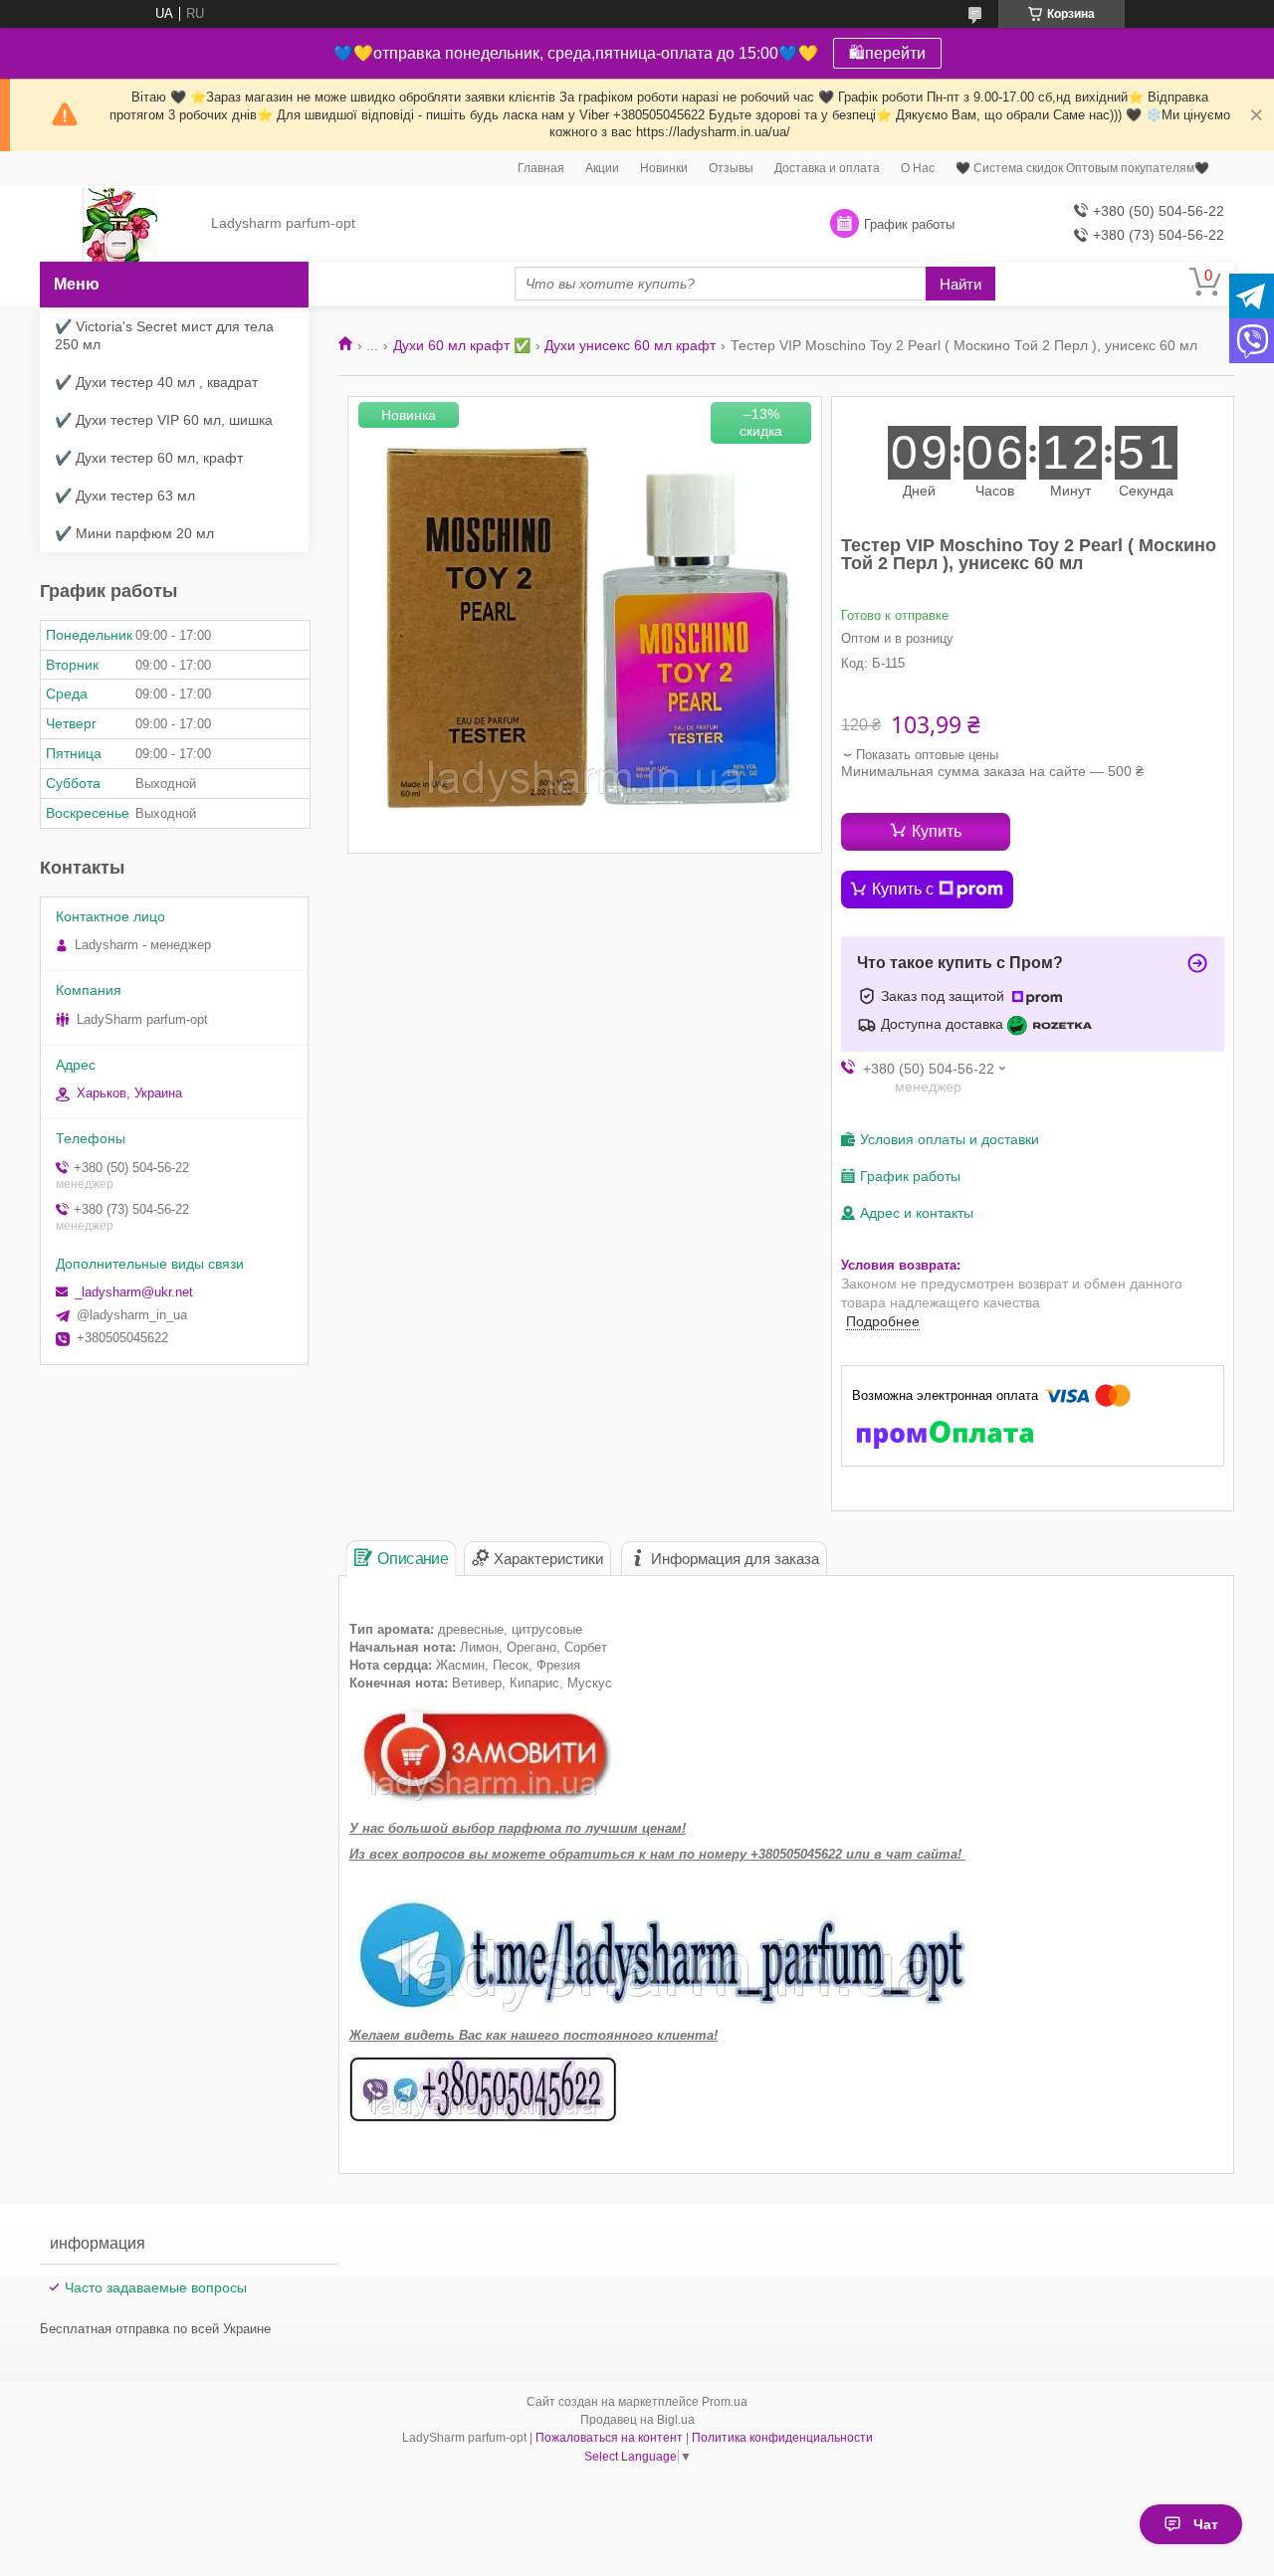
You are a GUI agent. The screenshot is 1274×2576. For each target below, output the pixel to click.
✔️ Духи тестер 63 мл (125, 495)
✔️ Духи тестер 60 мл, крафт (149, 458)
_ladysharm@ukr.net (134, 1292)
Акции (602, 168)
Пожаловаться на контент (609, 2438)
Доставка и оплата (827, 168)
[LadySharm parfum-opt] (120, 224)
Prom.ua (725, 2402)
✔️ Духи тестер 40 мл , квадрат (156, 382)
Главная (541, 168)
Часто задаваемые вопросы (156, 2287)
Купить (937, 831)
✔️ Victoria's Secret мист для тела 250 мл (164, 335)
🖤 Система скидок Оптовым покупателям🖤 (1082, 168)
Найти (960, 284)
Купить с (903, 889)
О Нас (918, 168)
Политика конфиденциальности (782, 2438)
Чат (1206, 2524)
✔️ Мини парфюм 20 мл (134, 533)
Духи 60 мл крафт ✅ (462, 345)
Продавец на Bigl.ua (637, 2420)
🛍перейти (887, 53)
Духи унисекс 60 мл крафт (630, 345)
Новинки (664, 168)
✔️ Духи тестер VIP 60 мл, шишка (164, 420)
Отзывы (731, 168)
